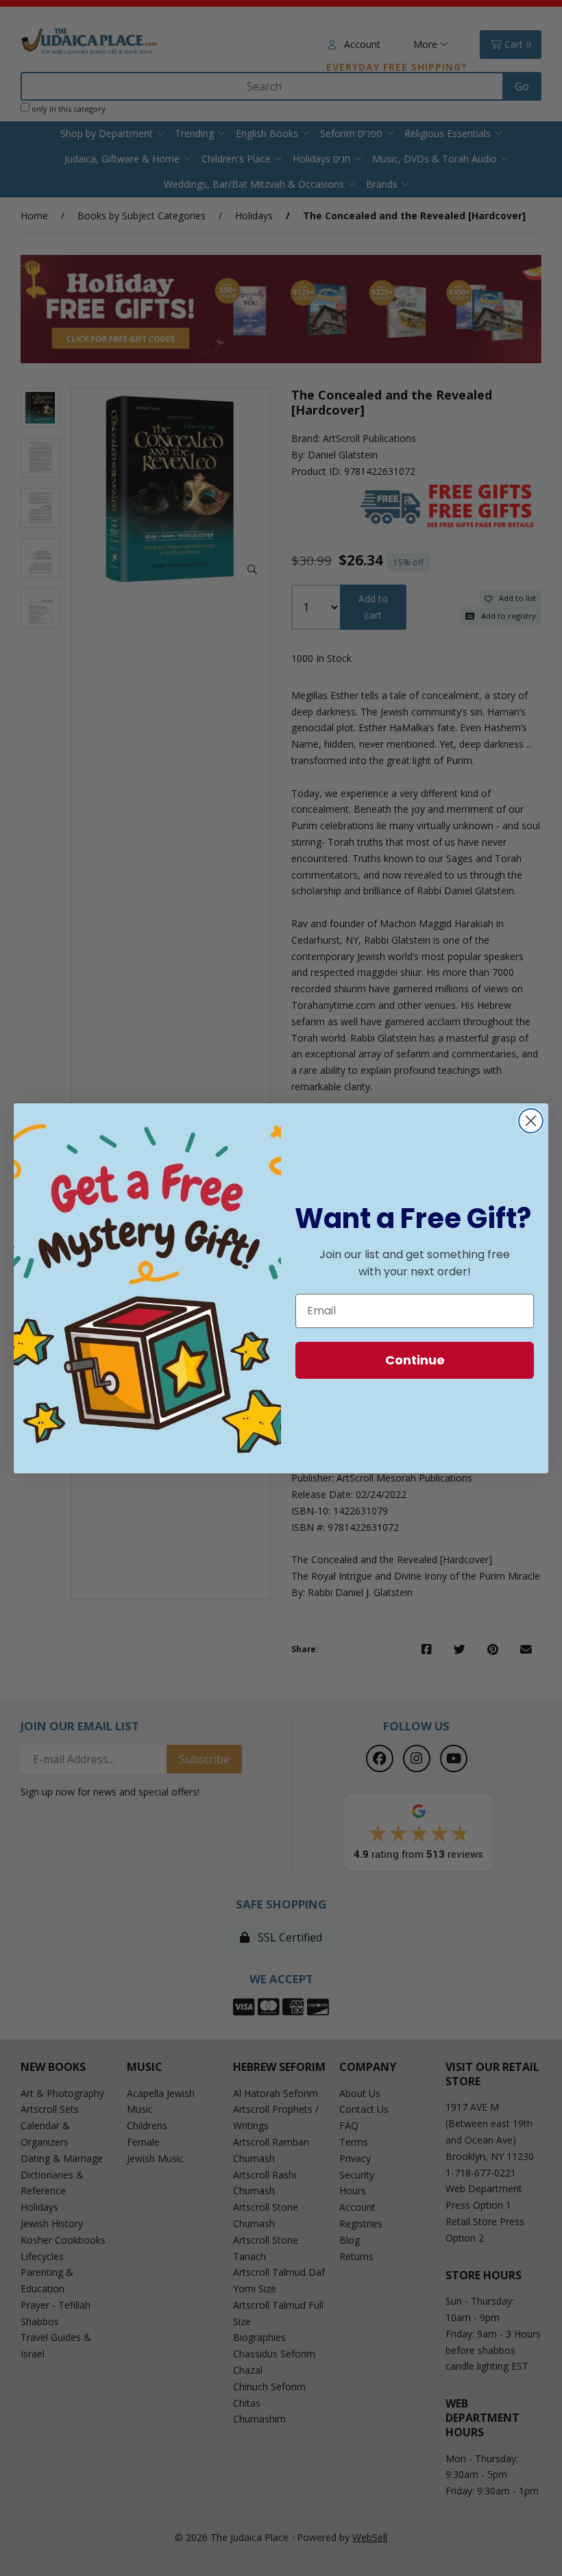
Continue (415, 1360)
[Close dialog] (531, 1121)
